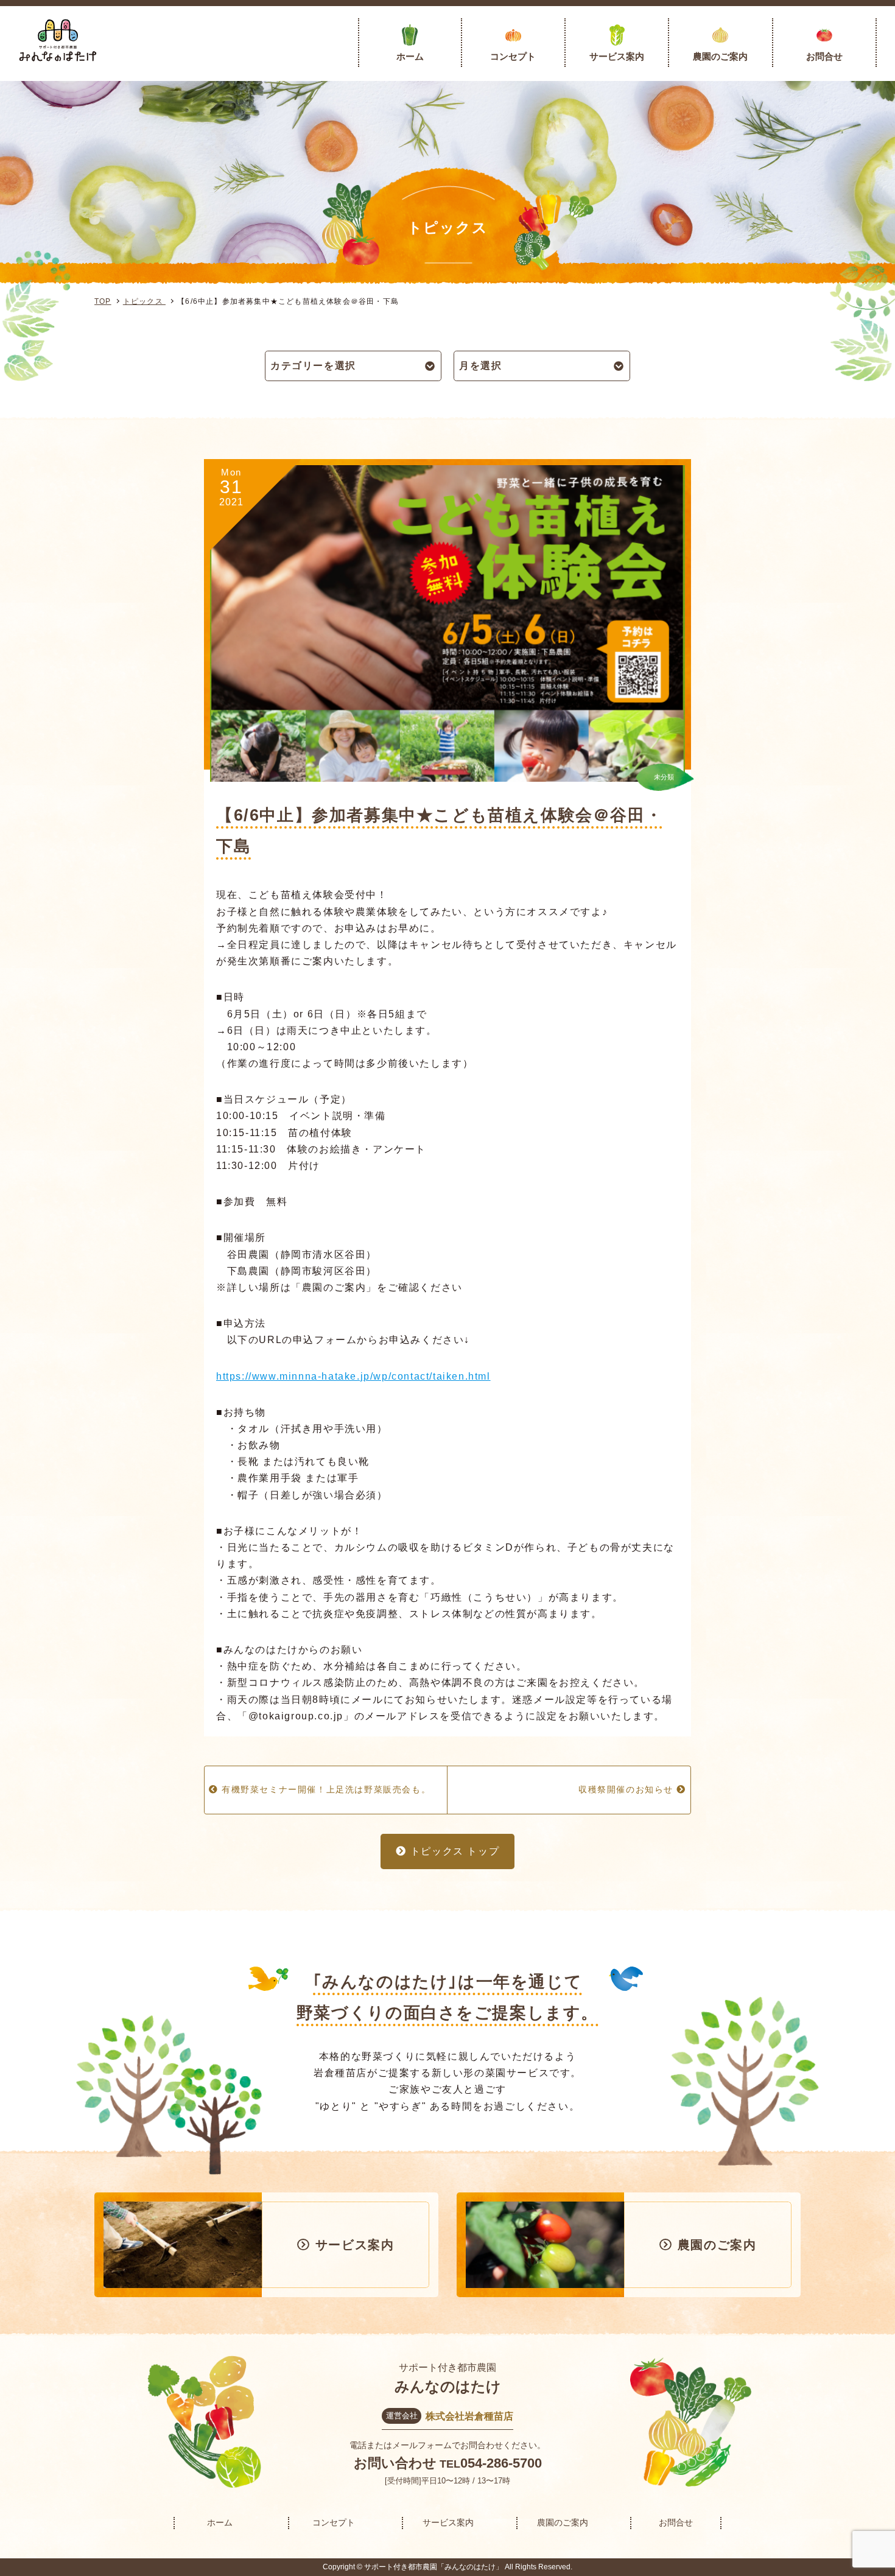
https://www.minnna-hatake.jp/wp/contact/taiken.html (353, 1376)
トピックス (144, 301)
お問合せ (824, 56)
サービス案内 (617, 56)
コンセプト (513, 56)
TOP (103, 301)
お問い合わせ (395, 2463)
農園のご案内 (720, 56)
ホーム (410, 56)
